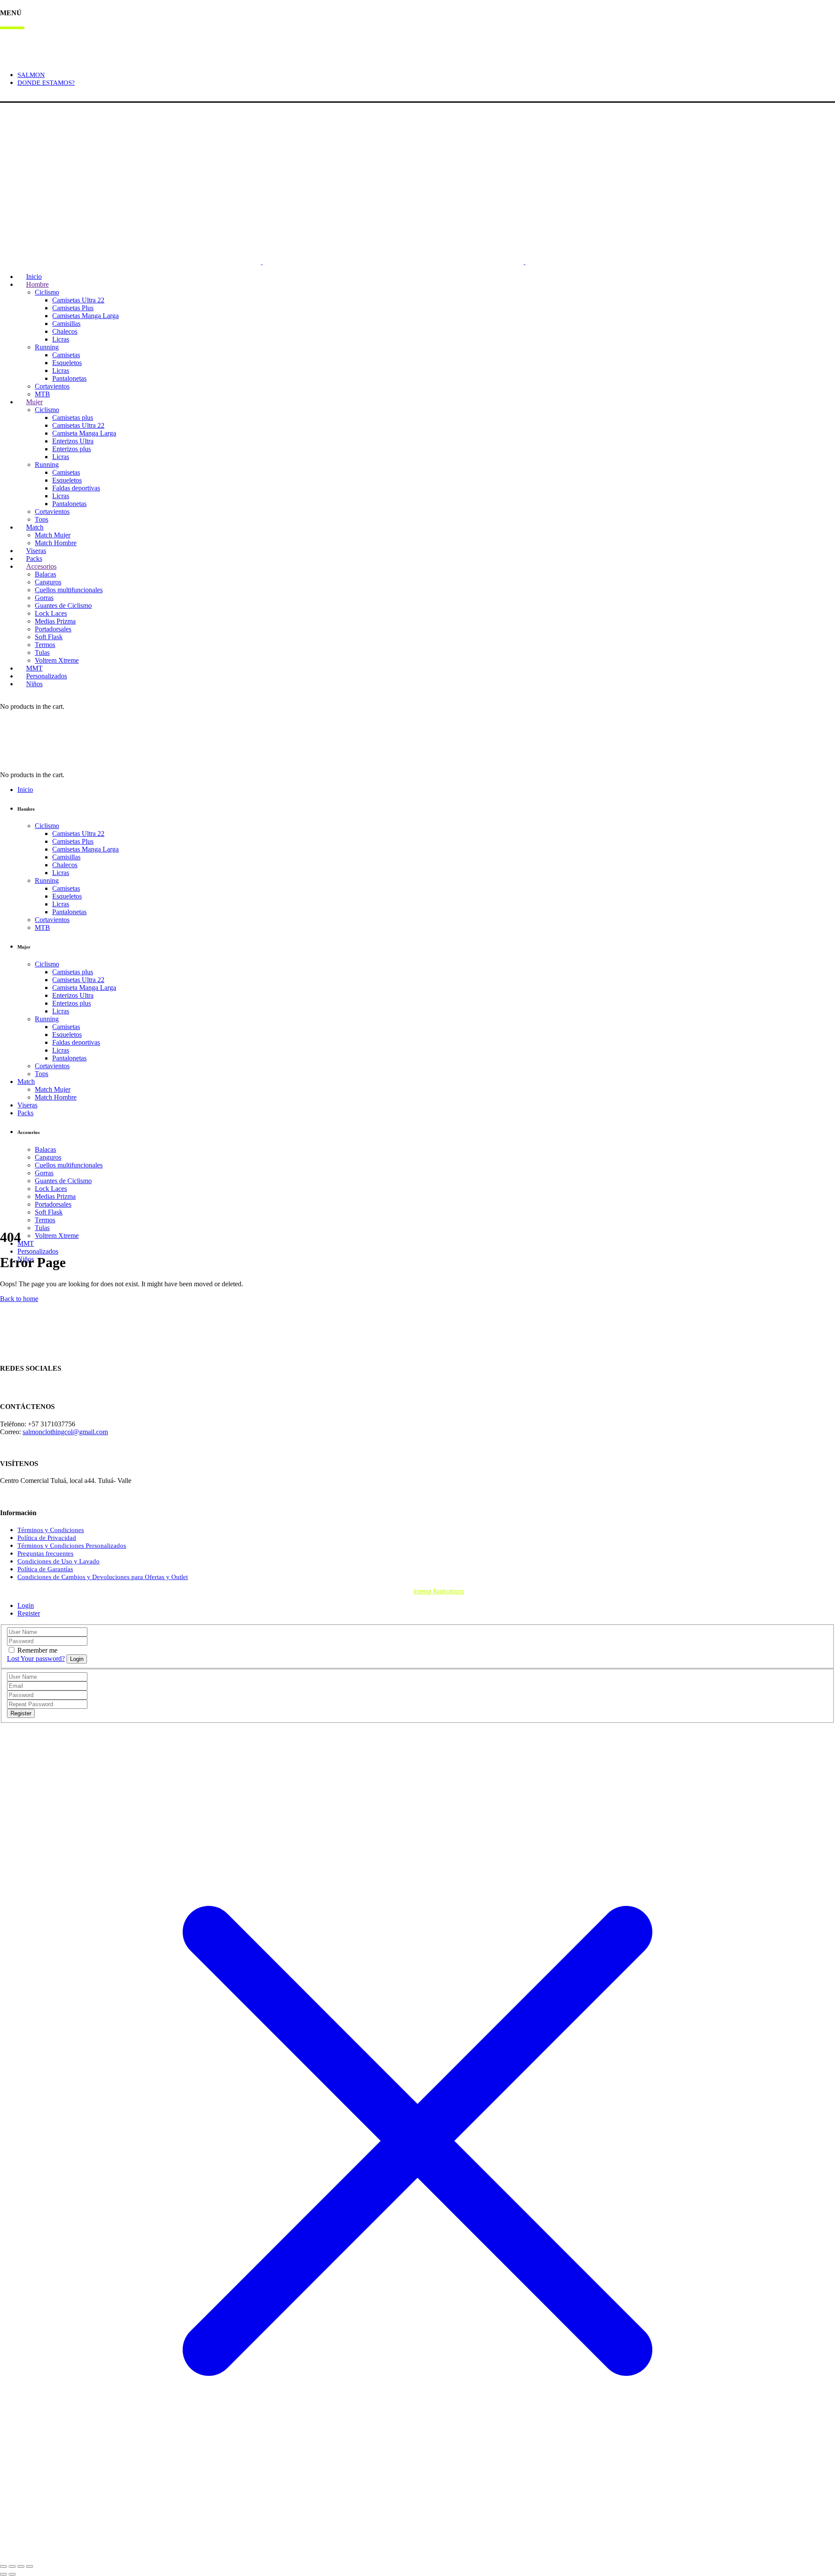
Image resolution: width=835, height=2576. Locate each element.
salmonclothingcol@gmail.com (65, 1432)
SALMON (31, 75)
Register (29, 1613)
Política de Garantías (45, 1569)
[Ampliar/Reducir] (3, 2566)
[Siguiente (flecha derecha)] (12, 2574)
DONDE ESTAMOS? (46, 83)
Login (8, 97)
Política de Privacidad (47, 1538)
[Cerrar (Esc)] (30, 2566)
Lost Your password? (36, 1659)
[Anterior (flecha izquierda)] (3, 2574)
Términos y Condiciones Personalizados (72, 1546)
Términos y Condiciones (51, 1530)
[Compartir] (21, 2566)
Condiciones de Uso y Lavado (58, 1561)
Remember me (37, 1650)
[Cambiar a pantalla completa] (12, 2566)
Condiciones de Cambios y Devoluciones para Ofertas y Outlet (103, 1577)
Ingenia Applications (439, 1591)
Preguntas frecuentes (45, 1553)
